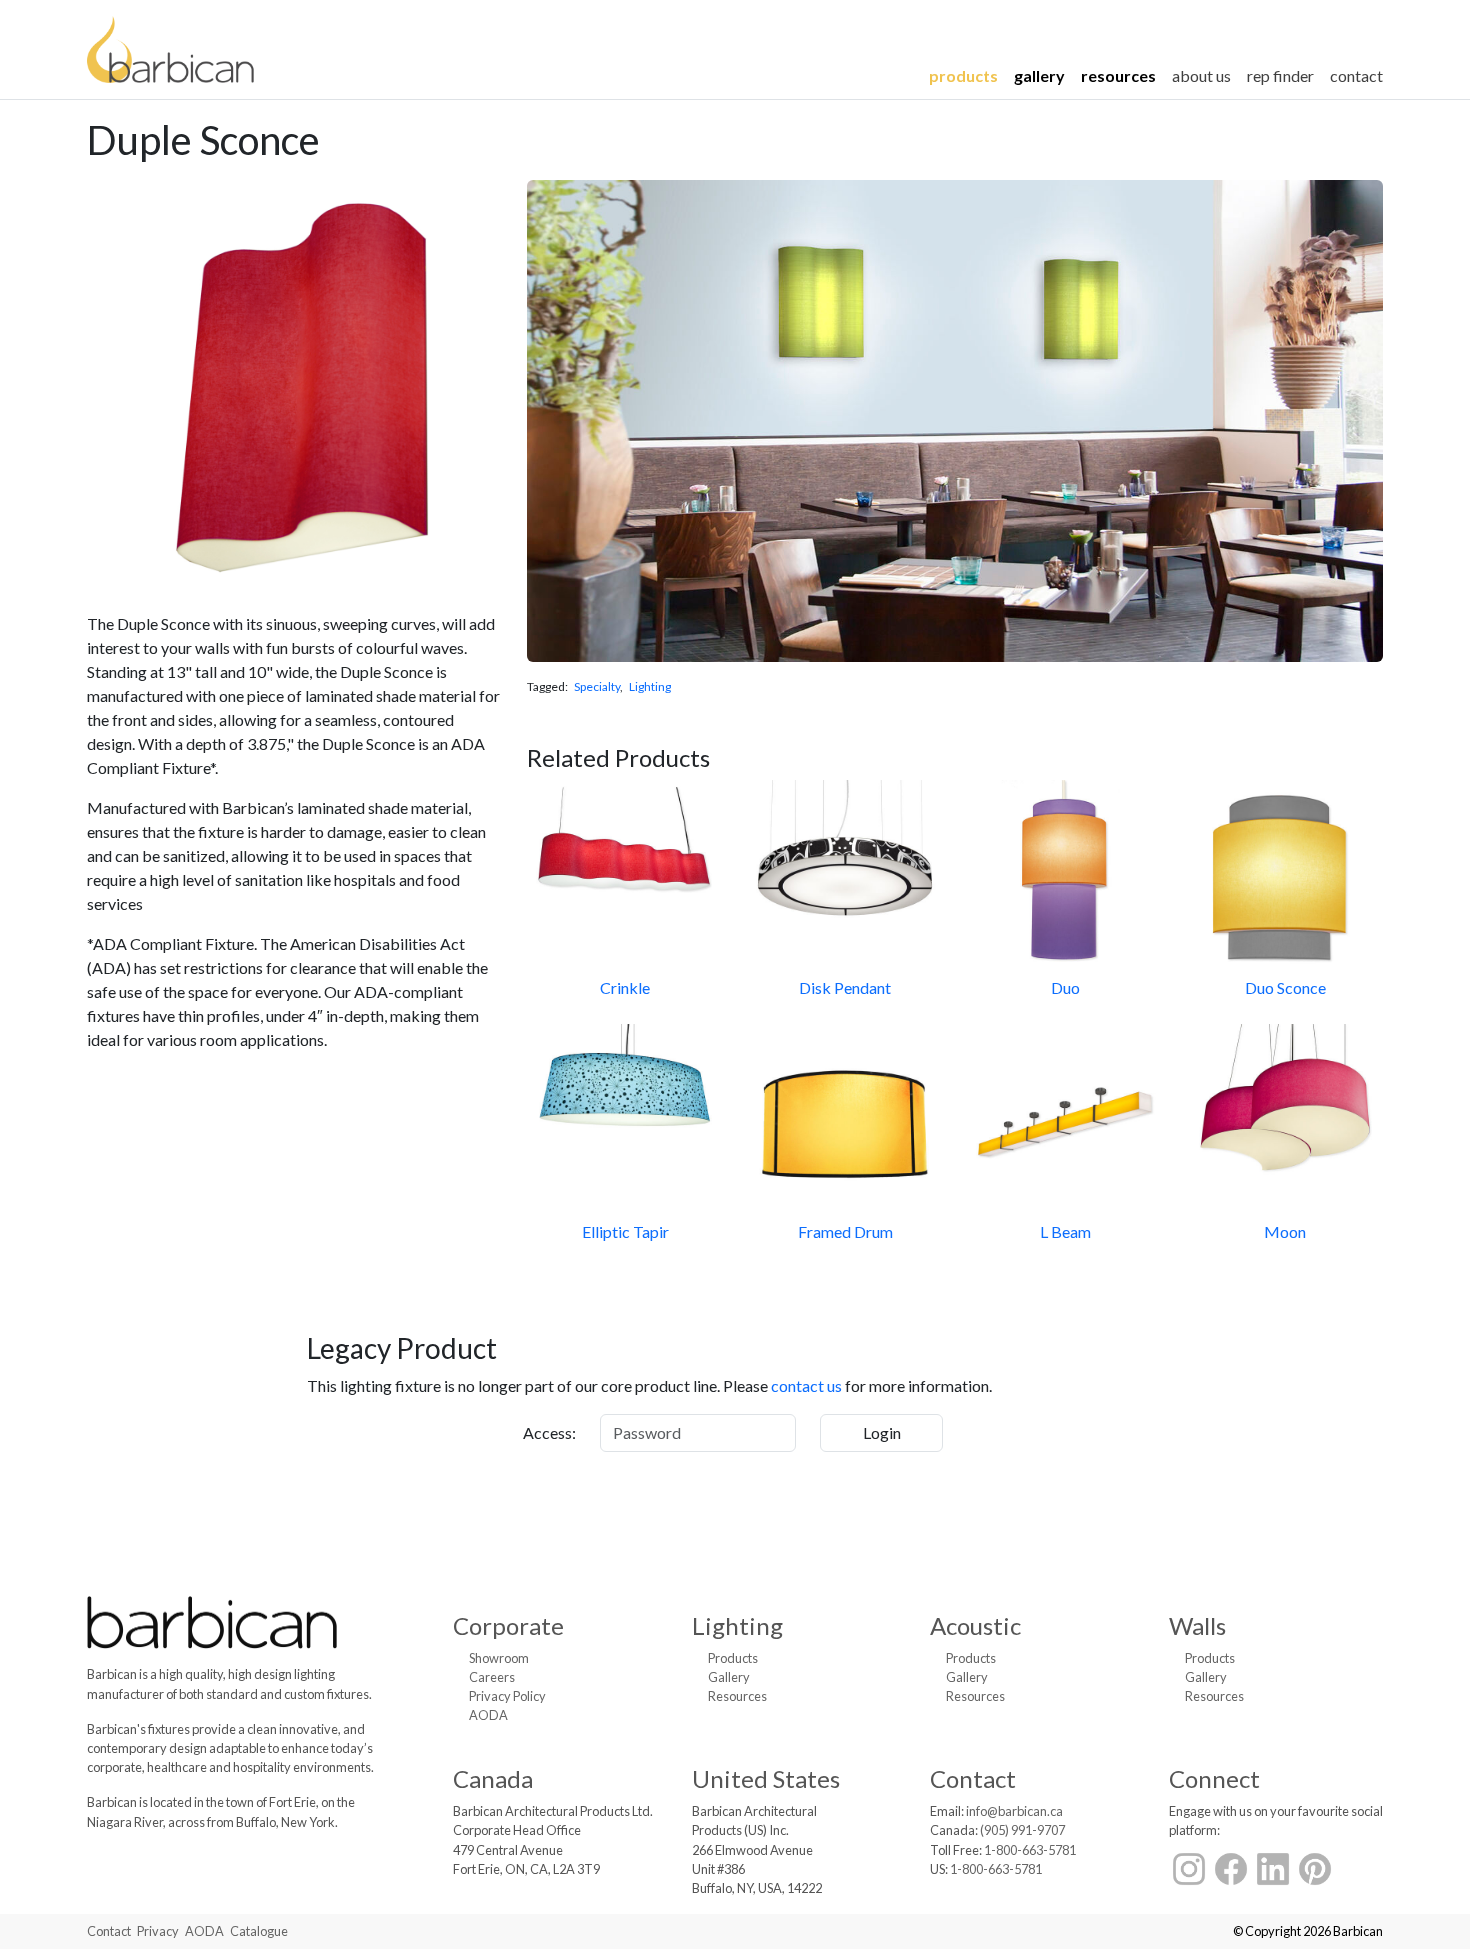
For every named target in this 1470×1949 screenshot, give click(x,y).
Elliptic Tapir (625, 1231)
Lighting (650, 686)
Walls (1197, 1625)
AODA (488, 1715)
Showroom (499, 1658)
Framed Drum (845, 1231)
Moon (1285, 1231)
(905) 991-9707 (1022, 1830)
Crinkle (625, 987)
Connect (1214, 1778)
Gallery (1039, 75)
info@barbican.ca (1014, 1811)
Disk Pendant (845, 987)
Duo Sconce (1285, 987)
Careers (492, 1677)
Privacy (158, 1931)
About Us (1201, 75)
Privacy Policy (507, 1696)
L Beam (1065, 1231)
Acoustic (975, 1625)
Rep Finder (1280, 75)
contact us (806, 1385)
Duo (1065, 987)
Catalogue (259, 1931)
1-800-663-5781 (1030, 1850)
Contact (1356, 75)
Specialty (597, 686)
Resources (1118, 75)
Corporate (508, 1625)
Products (963, 75)
